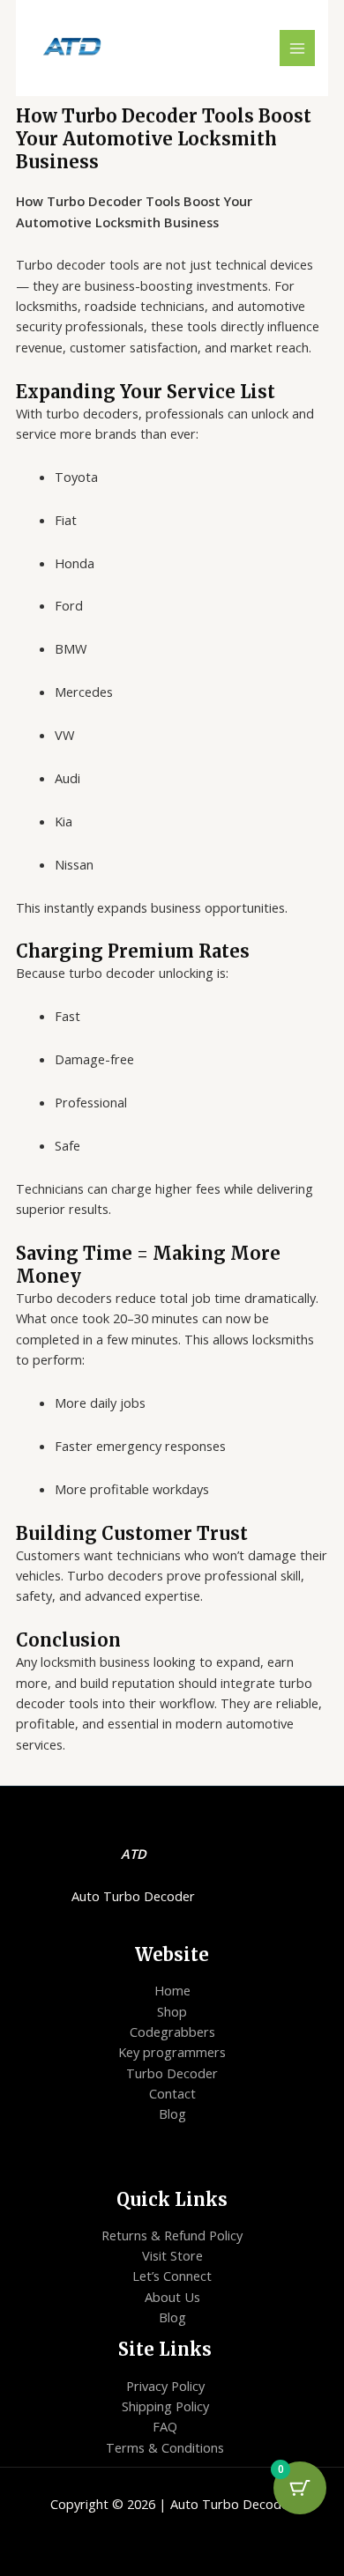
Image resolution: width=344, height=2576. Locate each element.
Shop (172, 2011)
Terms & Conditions (165, 2447)
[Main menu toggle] (297, 48)
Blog (172, 2113)
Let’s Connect (172, 2276)
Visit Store (172, 2255)
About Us (172, 2297)
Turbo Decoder (172, 2073)
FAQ (165, 2426)
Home (172, 1990)
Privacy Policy (165, 2386)
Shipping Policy (165, 2406)
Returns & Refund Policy (172, 2235)
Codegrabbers (172, 2032)
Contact (172, 2093)
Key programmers (172, 2052)
